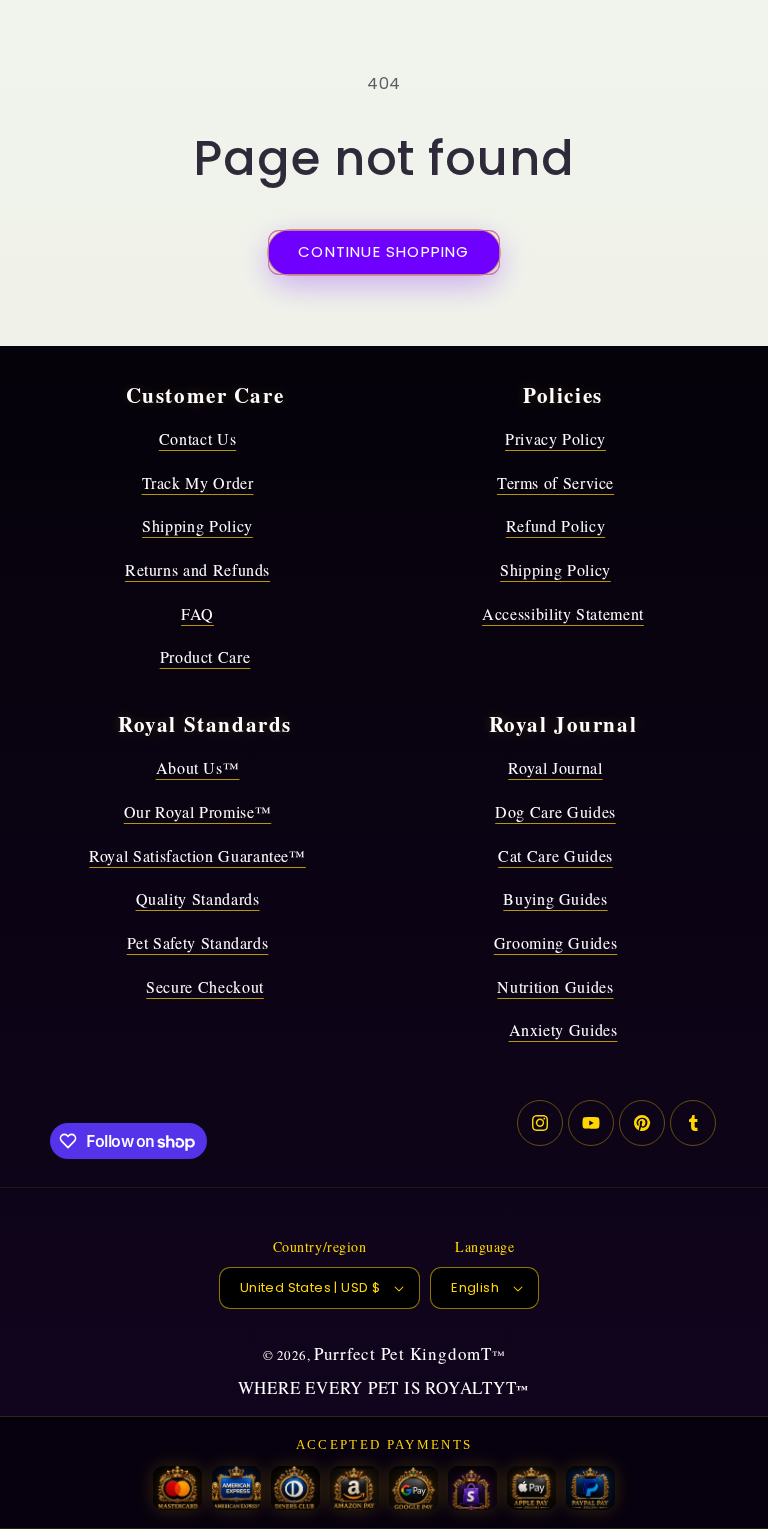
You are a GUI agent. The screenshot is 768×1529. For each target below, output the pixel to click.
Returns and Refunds (197, 569)
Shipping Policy (197, 525)
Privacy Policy (555, 438)
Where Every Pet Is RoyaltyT (377, 1387)
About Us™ (198, 767)
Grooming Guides (556, 942)
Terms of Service (555, 482)
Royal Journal (555, 767)
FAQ (197, 613)
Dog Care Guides (555, 811)
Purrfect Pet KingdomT (403, 1353)
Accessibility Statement (563, 613)
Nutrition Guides (555, 986)
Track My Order (198, 482)
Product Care (205, 656)
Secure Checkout (205, 986)
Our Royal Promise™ (198, 811)
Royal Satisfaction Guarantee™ (197, 855)
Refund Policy (555, 525)
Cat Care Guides (555, 855)
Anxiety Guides (563, 1029)
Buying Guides (555, 898)
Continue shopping (383, 251)
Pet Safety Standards (198, 942)
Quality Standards (198, 898)
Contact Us (197, 438)
